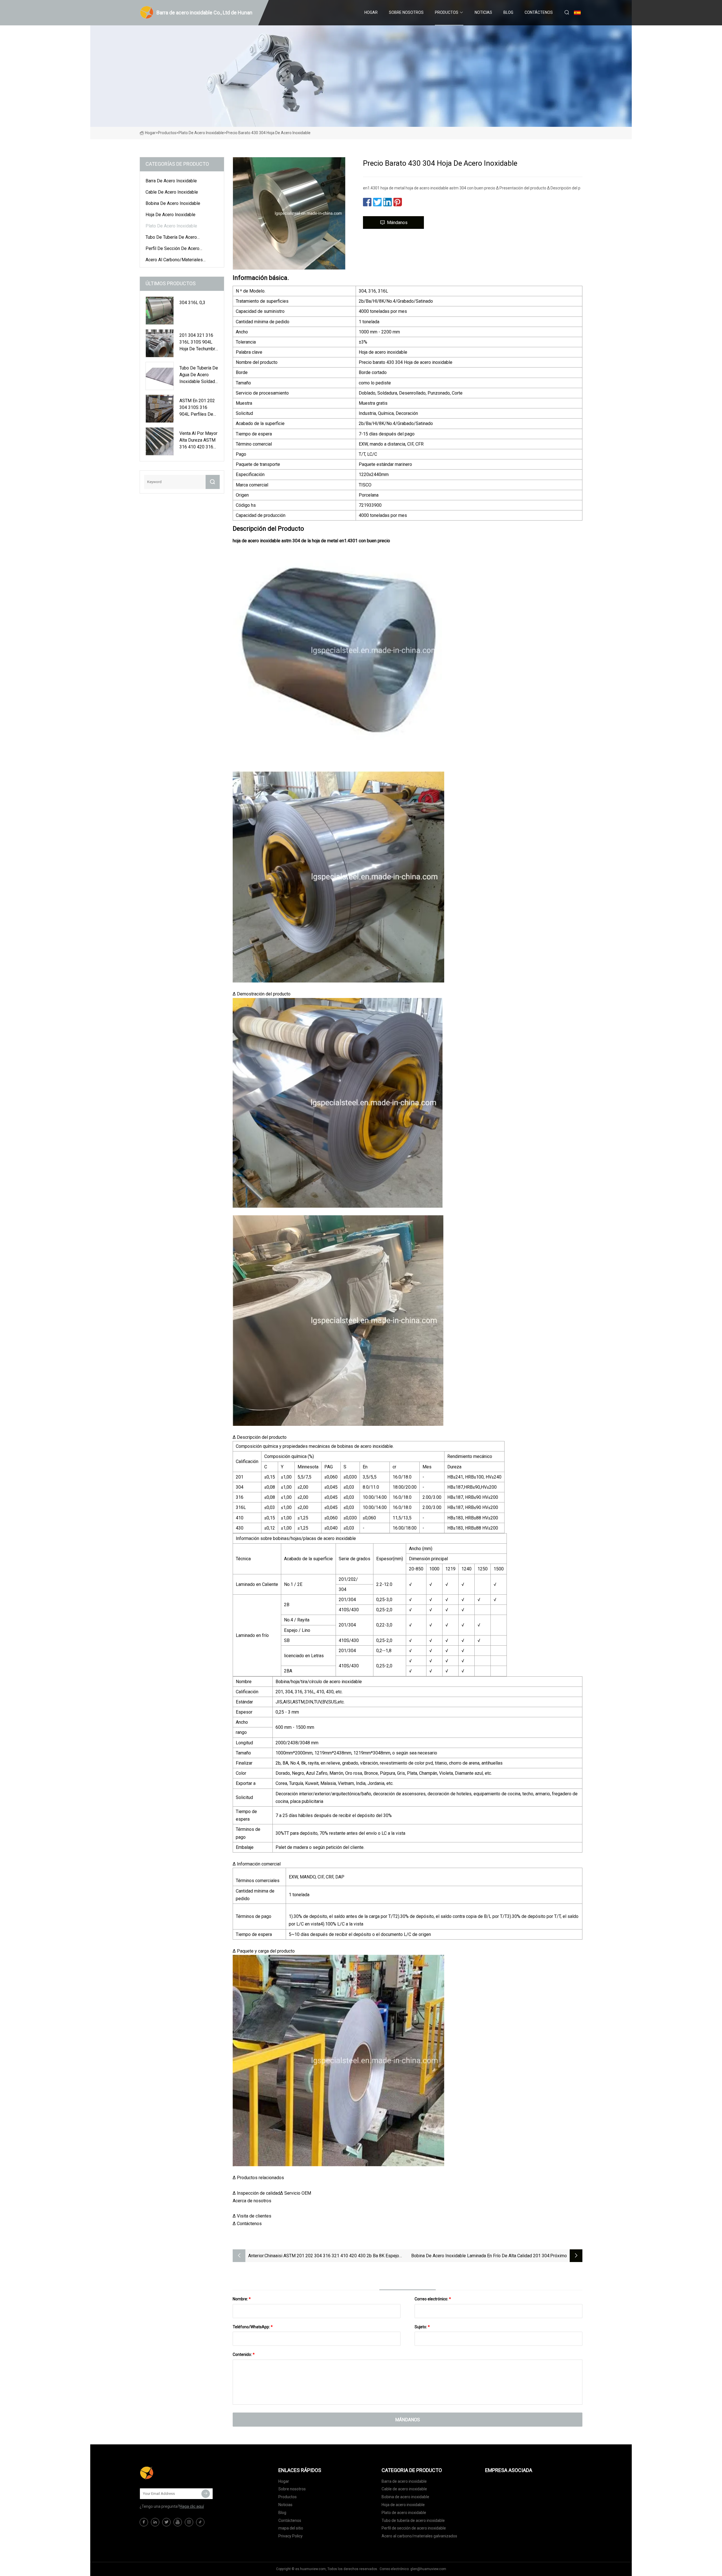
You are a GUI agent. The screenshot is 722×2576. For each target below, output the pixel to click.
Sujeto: (422, 2327)
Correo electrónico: (433, 2299)
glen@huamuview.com (428, 2569)
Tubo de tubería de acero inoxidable (171, 238)
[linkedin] (155, 2522)
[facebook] (144, 2522)
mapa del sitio (291, 2528)
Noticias (483, 12)
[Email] (206, 2494)
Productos (447, 12)
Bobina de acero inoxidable (173, 203)
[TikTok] (200, 2522)
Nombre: (242, 2299)
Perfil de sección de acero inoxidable (172, 249)
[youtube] (178, 2522)
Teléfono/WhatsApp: (253, 2327)
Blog (508, 12)
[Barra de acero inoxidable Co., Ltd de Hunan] (168, 2473)
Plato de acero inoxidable (201, 133)
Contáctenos (539, 12)
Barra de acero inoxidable (171, 181)
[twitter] (166, 2522)
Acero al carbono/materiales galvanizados (174, 261)
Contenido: (244, 2354)
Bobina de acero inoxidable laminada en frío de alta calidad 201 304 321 (480, 2256)
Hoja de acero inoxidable (170, 215)
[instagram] (189, 2522)
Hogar (371, 12)
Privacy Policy (290, 2536)
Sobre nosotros (406, 12)
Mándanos (397, 223)
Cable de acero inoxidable (172, 192)
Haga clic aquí (192, 2506)
